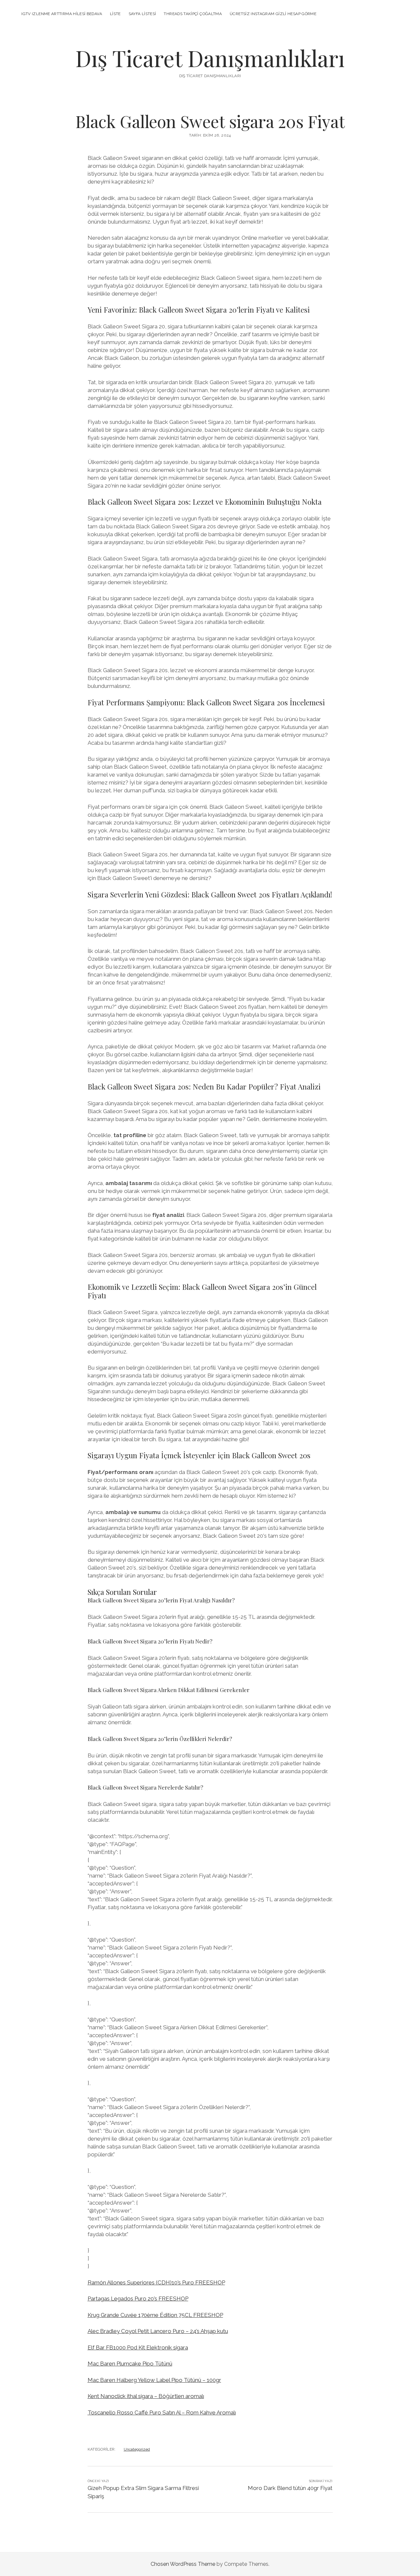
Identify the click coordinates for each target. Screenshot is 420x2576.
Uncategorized (137, 2449)
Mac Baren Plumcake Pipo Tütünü (130, 2364)
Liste (115, 14)
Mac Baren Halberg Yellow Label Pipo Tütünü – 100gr (154, 2380)
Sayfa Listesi (142, 14)
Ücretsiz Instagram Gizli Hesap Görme (273, 14)
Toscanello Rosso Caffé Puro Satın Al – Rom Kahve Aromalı (162, 2412)
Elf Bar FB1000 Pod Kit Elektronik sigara (138, 2347)
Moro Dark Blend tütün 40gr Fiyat (290, 2488)
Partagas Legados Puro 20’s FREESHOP (138, 2299)
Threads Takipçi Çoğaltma (193, 14)
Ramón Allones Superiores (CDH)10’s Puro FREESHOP (156, 2282)
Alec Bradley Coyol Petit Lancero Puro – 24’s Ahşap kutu (158, 2331)
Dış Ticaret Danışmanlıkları (210, 58)
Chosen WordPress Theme (183, 2564)
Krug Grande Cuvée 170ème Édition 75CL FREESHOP (155, 2315)
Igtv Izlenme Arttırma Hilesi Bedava (62, 14)
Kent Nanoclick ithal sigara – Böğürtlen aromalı (146, 2396)
